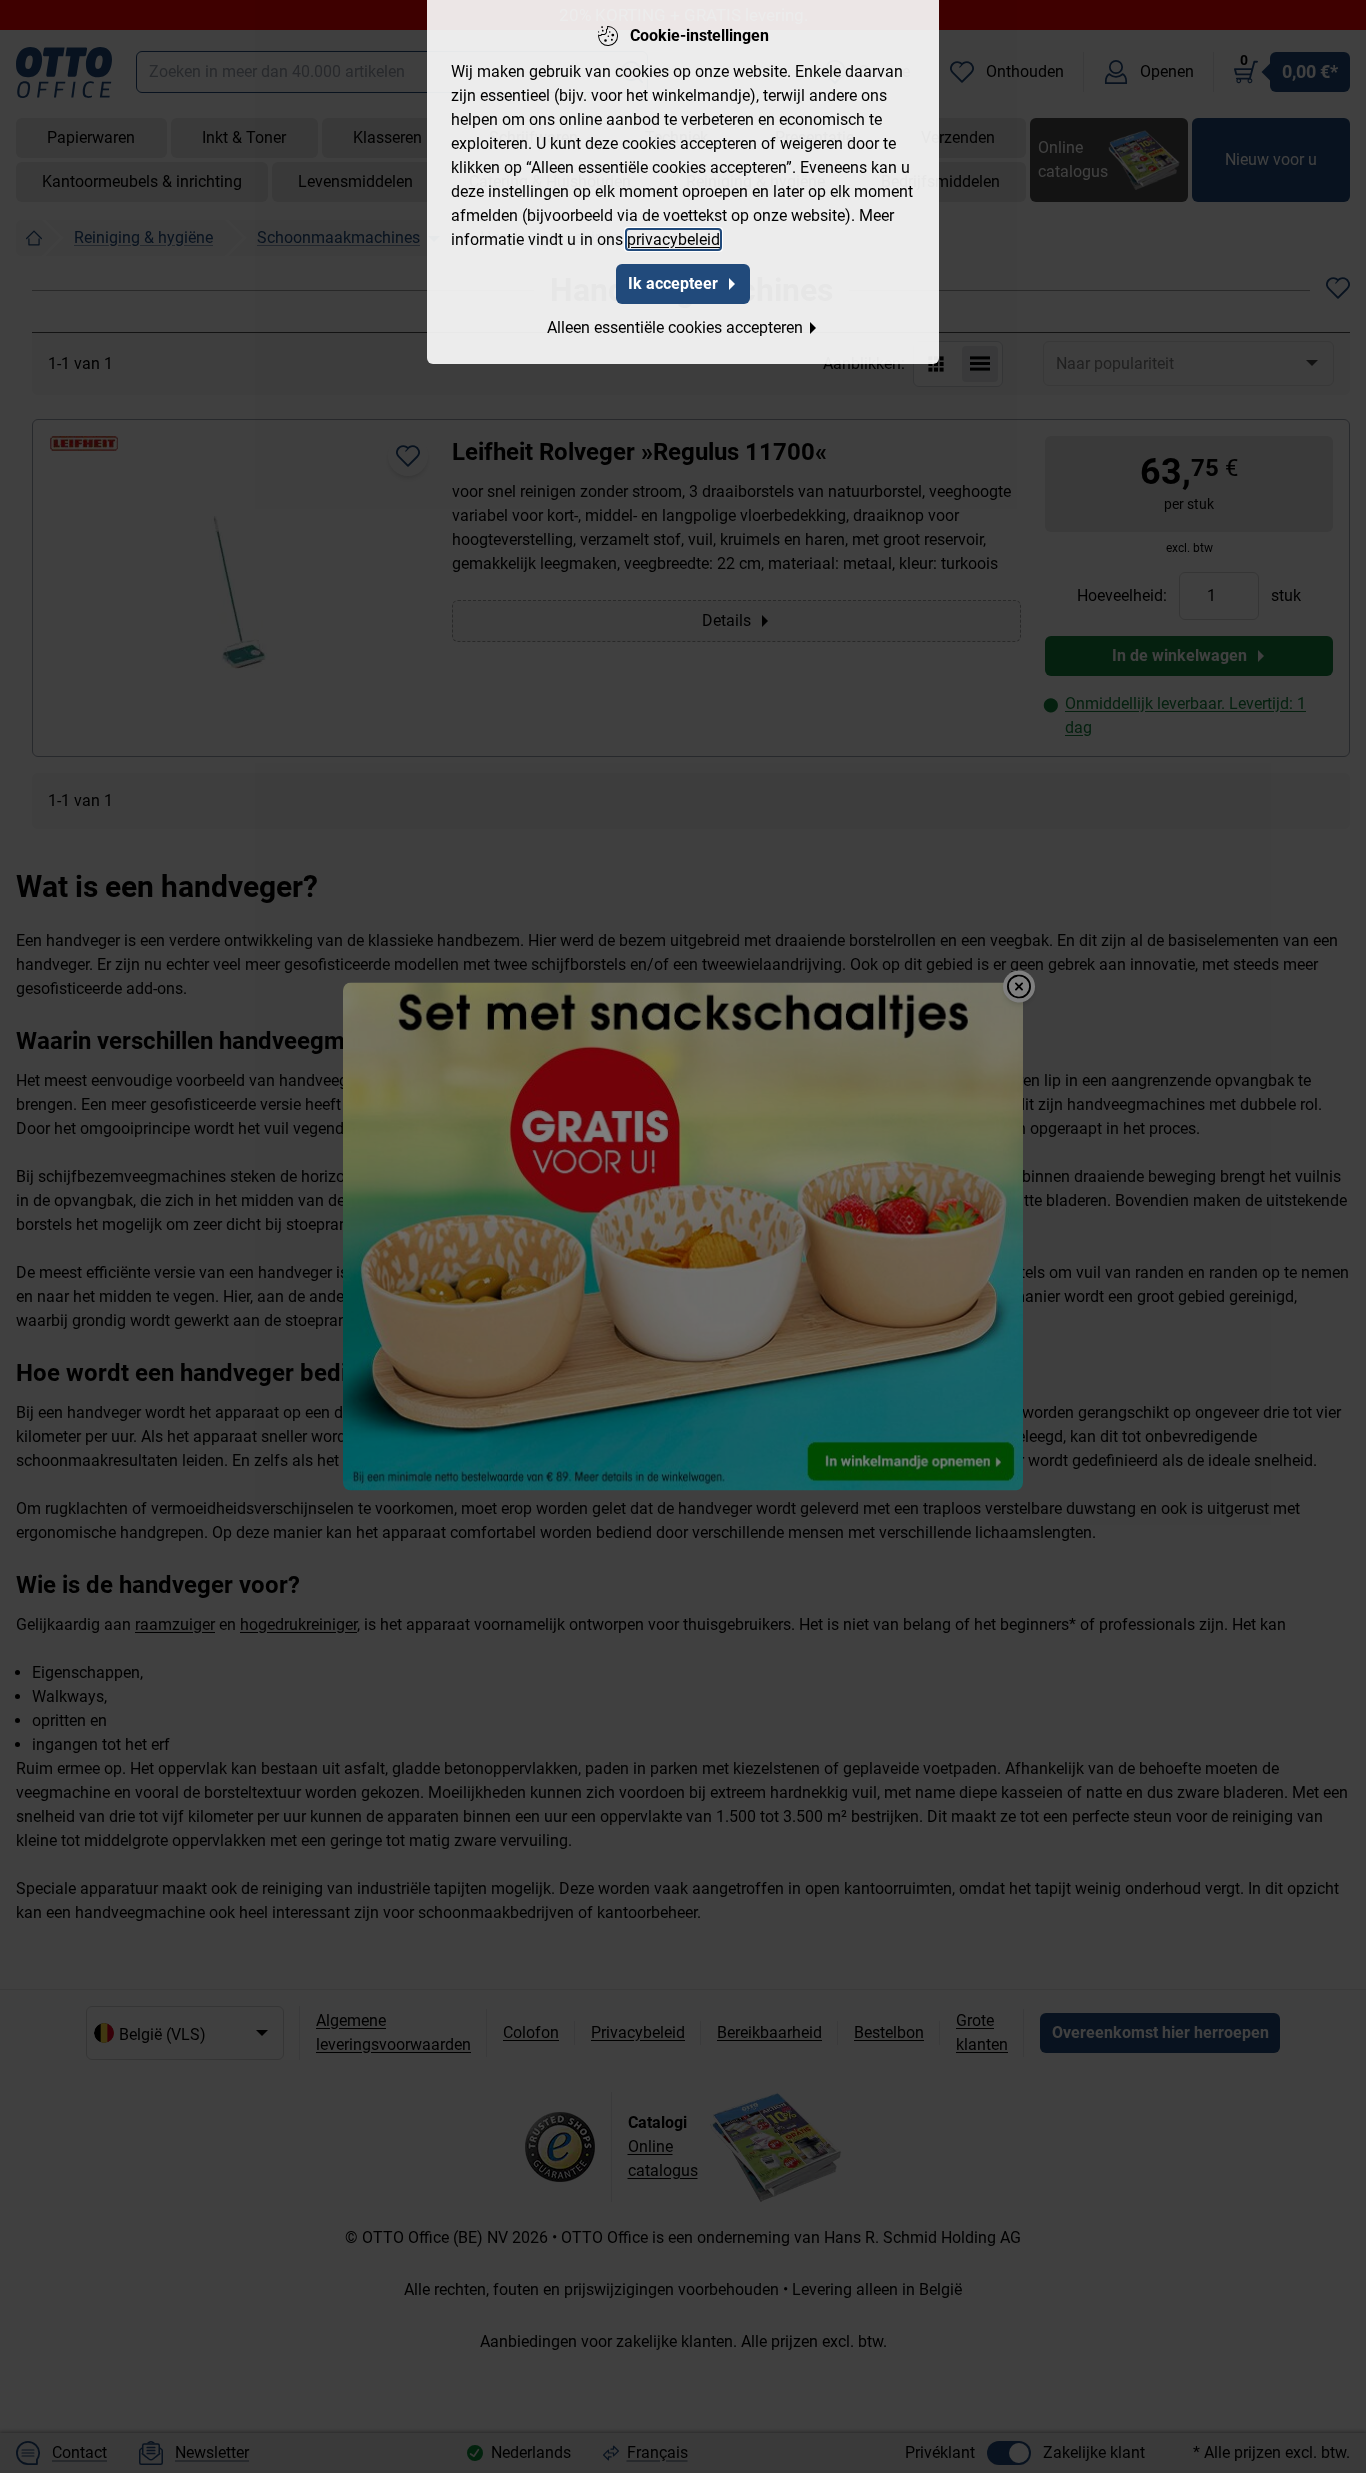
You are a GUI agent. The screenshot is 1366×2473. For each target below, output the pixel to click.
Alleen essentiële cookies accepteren (675, 327)
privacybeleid (673, 239)
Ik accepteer (673, 283)
